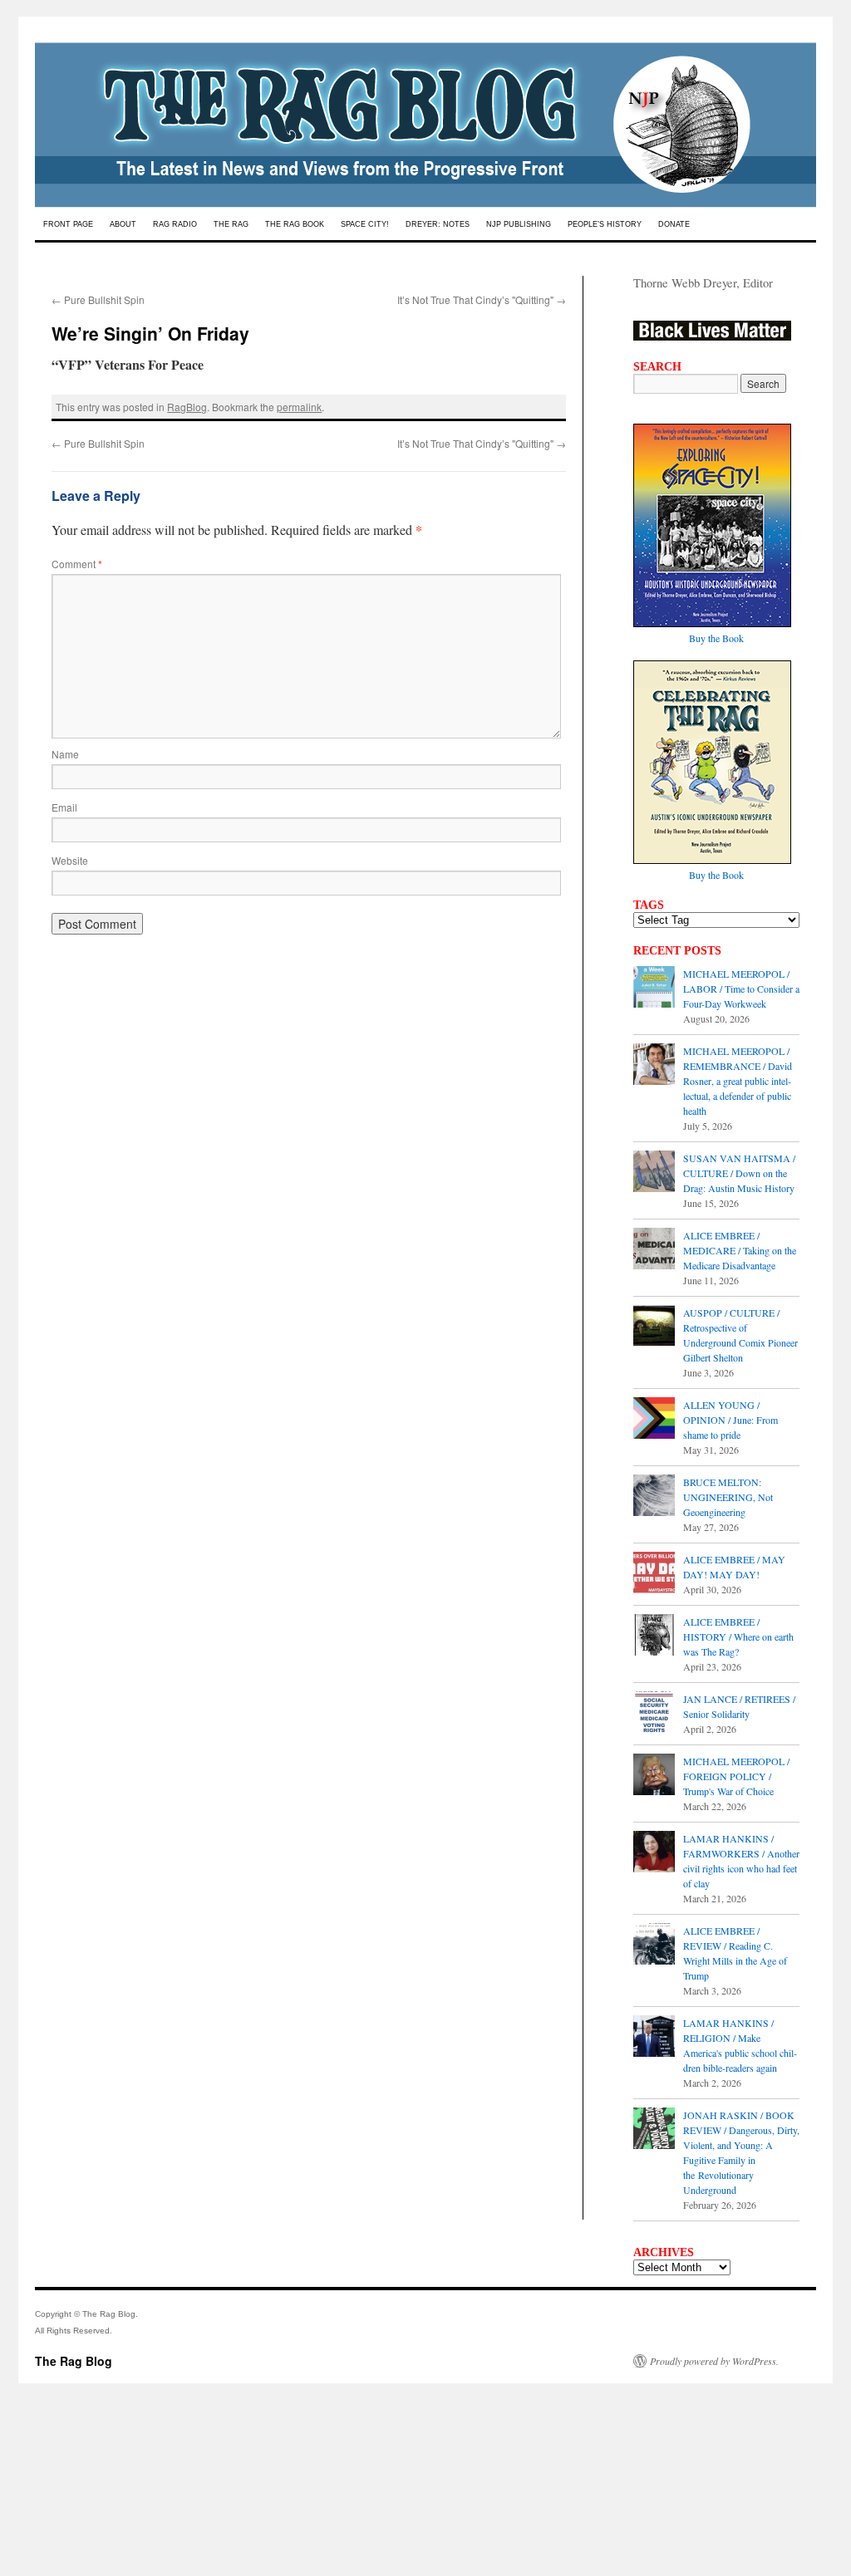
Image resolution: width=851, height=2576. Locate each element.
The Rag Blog (74, 2361)
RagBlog (187, 407)
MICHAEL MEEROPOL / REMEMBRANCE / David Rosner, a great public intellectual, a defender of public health (738, 1081)
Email (64, 807)
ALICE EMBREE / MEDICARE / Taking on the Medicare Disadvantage (740, 1250)
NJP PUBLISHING (519, 224)
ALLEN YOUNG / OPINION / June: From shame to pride (730, 1420)
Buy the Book (716, 638)
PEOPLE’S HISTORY (605, 224)
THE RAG (231, 224)
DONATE (674, 224)
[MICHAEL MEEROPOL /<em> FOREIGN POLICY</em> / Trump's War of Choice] (654, 1776)
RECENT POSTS (677, 950)
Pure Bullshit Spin (98, 299)
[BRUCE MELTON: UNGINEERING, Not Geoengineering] (654, 1497)
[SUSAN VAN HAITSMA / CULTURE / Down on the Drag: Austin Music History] (654, 1173)
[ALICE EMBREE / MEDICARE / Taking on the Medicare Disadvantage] (654, 1250)
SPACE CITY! (365, 224)
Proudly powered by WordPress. (714, 2361)
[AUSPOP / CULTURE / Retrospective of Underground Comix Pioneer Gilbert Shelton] (654, 1327)
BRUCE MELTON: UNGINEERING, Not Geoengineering (728, 1497)
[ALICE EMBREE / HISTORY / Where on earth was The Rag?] (654, 1636)
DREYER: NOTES (438, 224)
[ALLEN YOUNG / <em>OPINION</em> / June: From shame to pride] (654, 1420)
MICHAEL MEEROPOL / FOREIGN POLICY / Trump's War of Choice (736, 1776)
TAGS (649, 905)
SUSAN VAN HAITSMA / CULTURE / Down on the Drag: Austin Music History (739, 1173)
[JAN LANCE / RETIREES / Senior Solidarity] (654, 1714)
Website (70, 860)
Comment (77, 564)
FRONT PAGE (68, 224)
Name (65, 754)
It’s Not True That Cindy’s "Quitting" (482, 299)
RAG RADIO (175, 224)
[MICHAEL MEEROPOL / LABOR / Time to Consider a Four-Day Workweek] (654, 989)
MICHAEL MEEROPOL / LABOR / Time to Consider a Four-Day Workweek (741, 989)
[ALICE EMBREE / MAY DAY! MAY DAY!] (654, 1574)
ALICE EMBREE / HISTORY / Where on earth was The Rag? (738, 1636)
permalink (299, 407)
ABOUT (123, 224)
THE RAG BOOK (295, 224)
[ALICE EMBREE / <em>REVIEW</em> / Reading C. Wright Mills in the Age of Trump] (654, 1945)
